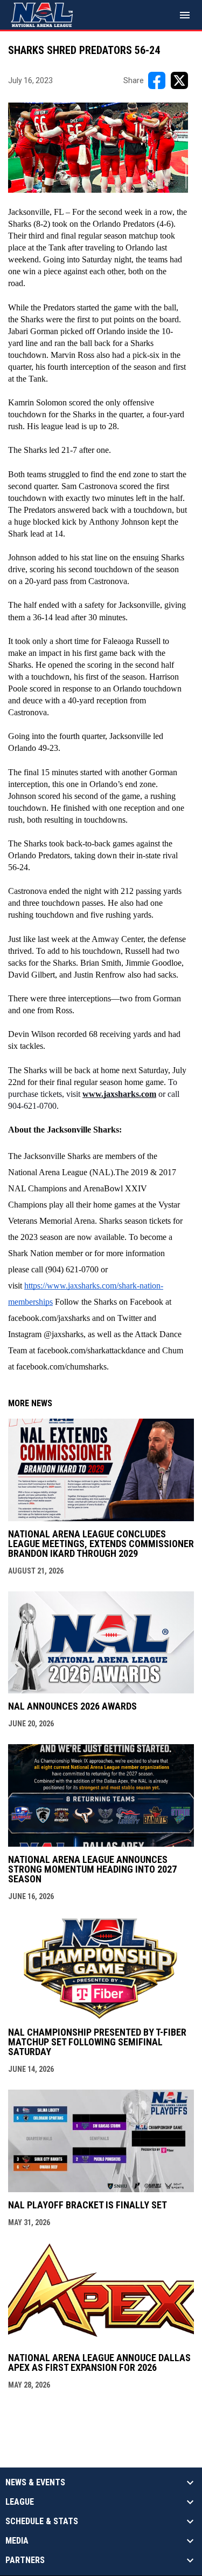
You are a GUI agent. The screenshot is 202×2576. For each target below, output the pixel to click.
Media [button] (17, 2541)
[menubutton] (185, 15)
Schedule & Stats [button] (42, 2521)
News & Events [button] (35, 2483)
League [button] (20, 2502)
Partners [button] (25, 2560)
